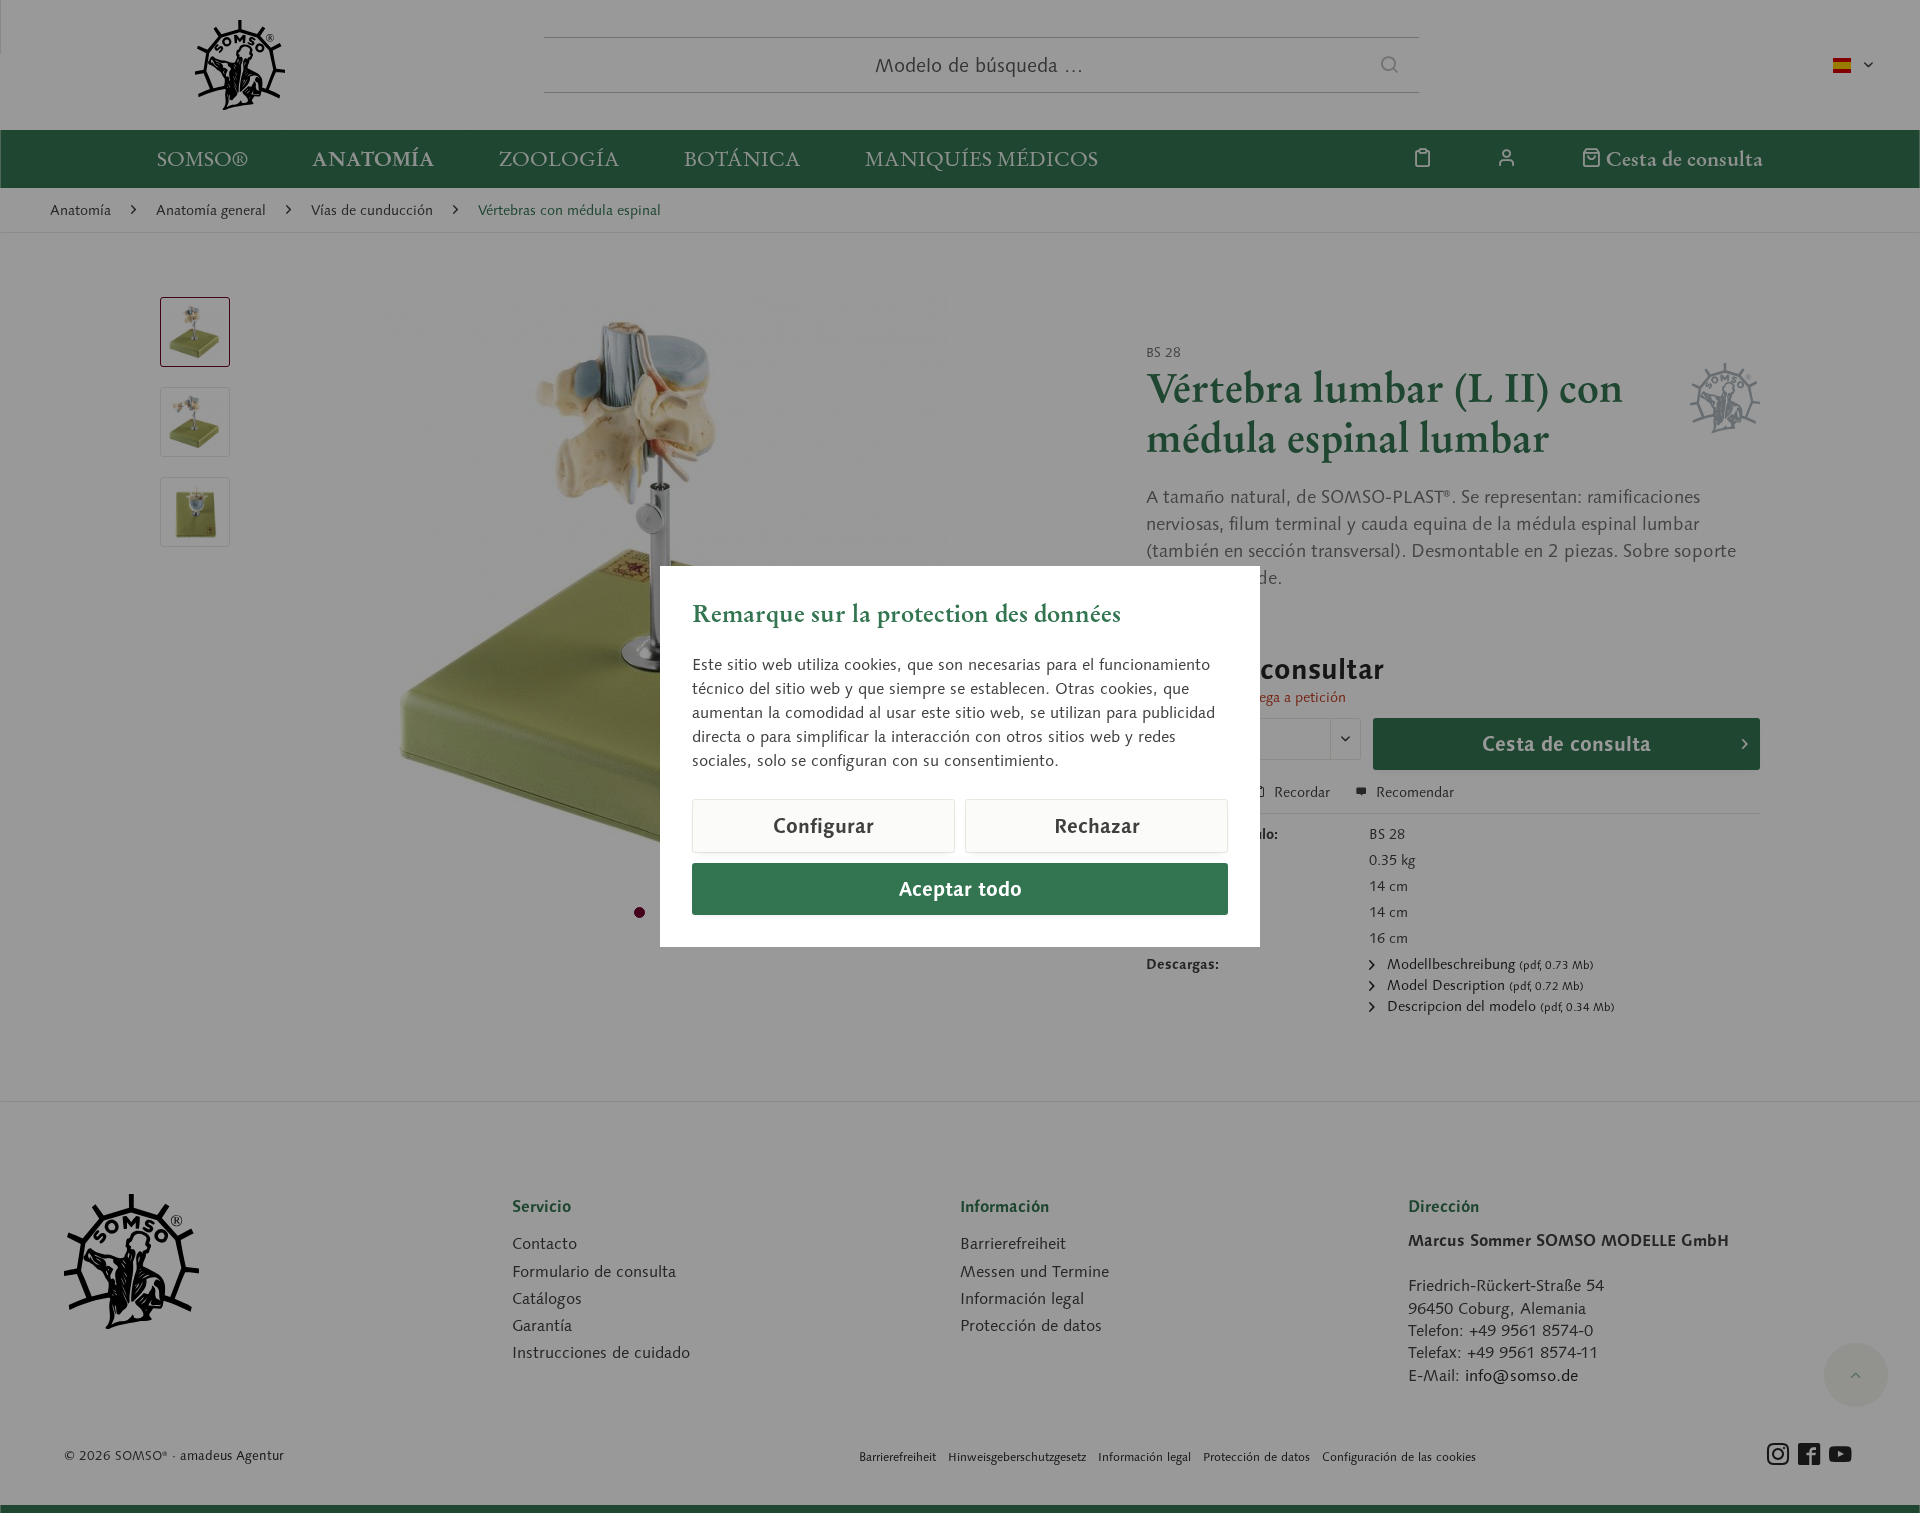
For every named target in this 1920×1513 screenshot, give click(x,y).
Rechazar (1097, 826)
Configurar (823, 826)
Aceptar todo (960, 889)
